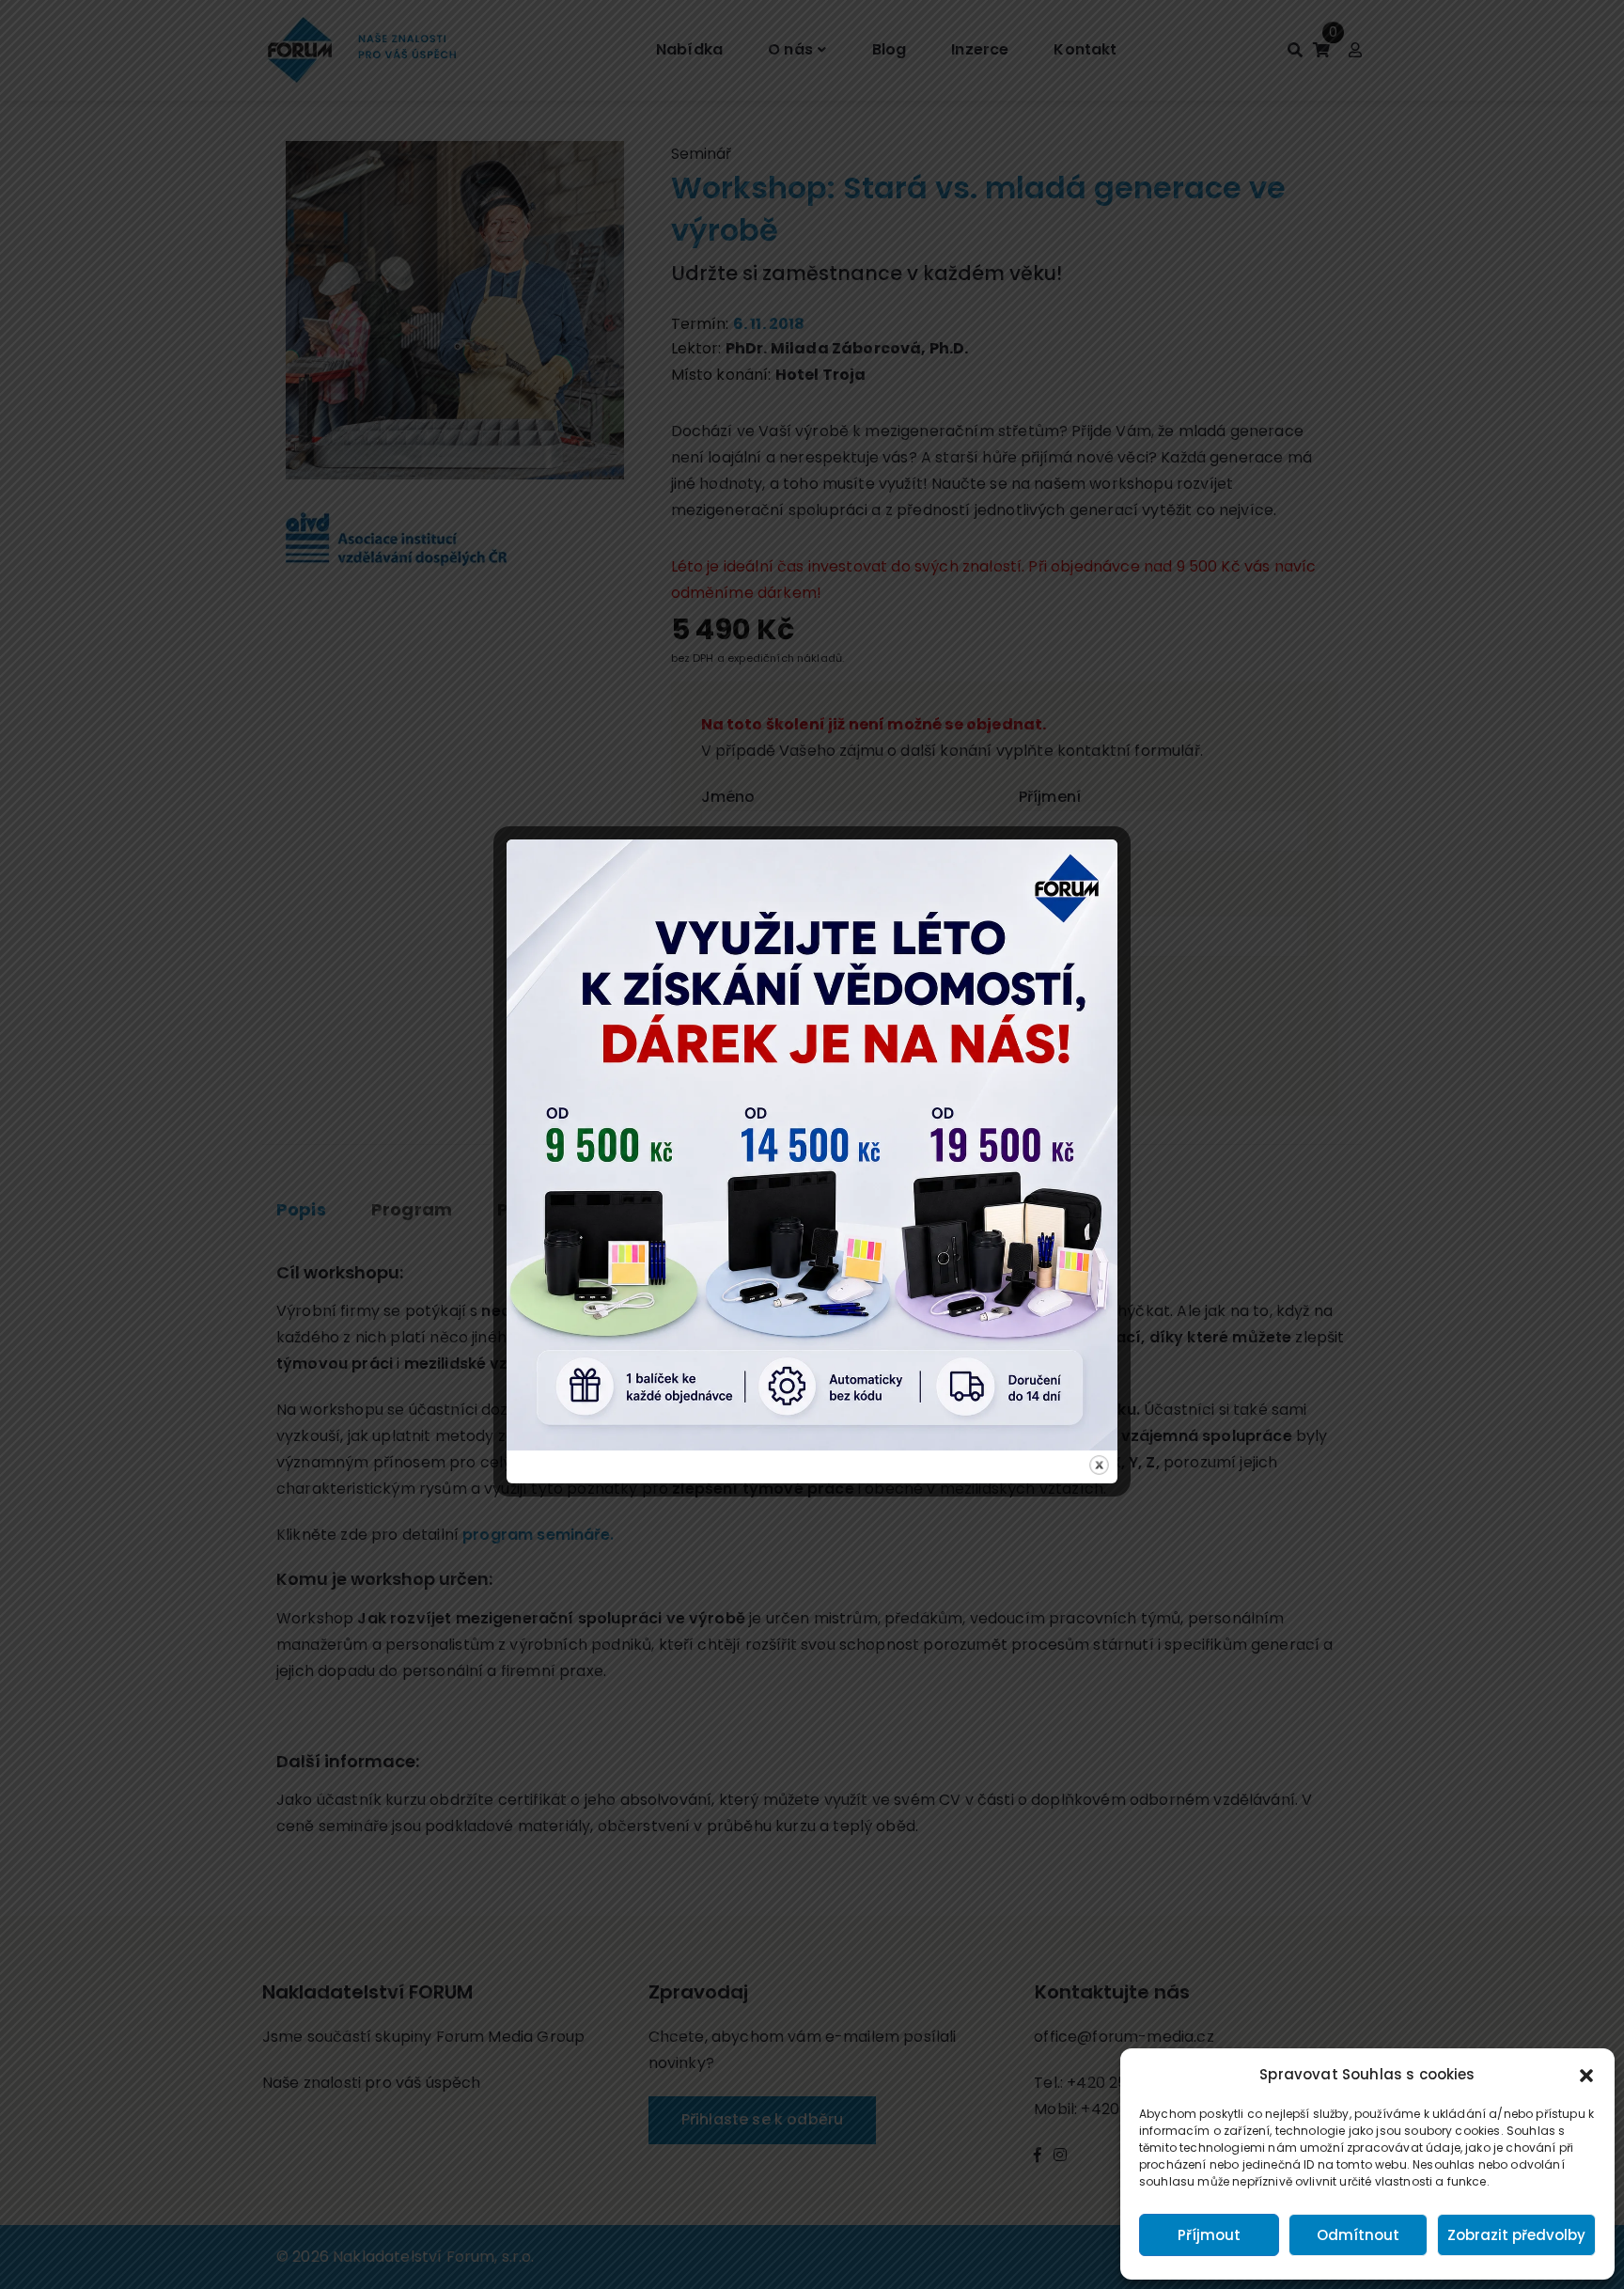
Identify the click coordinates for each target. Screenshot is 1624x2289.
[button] (1586, 2075)
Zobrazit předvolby (1516, 2235)
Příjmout (1209, 2235)
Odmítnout (1358, 2235)
